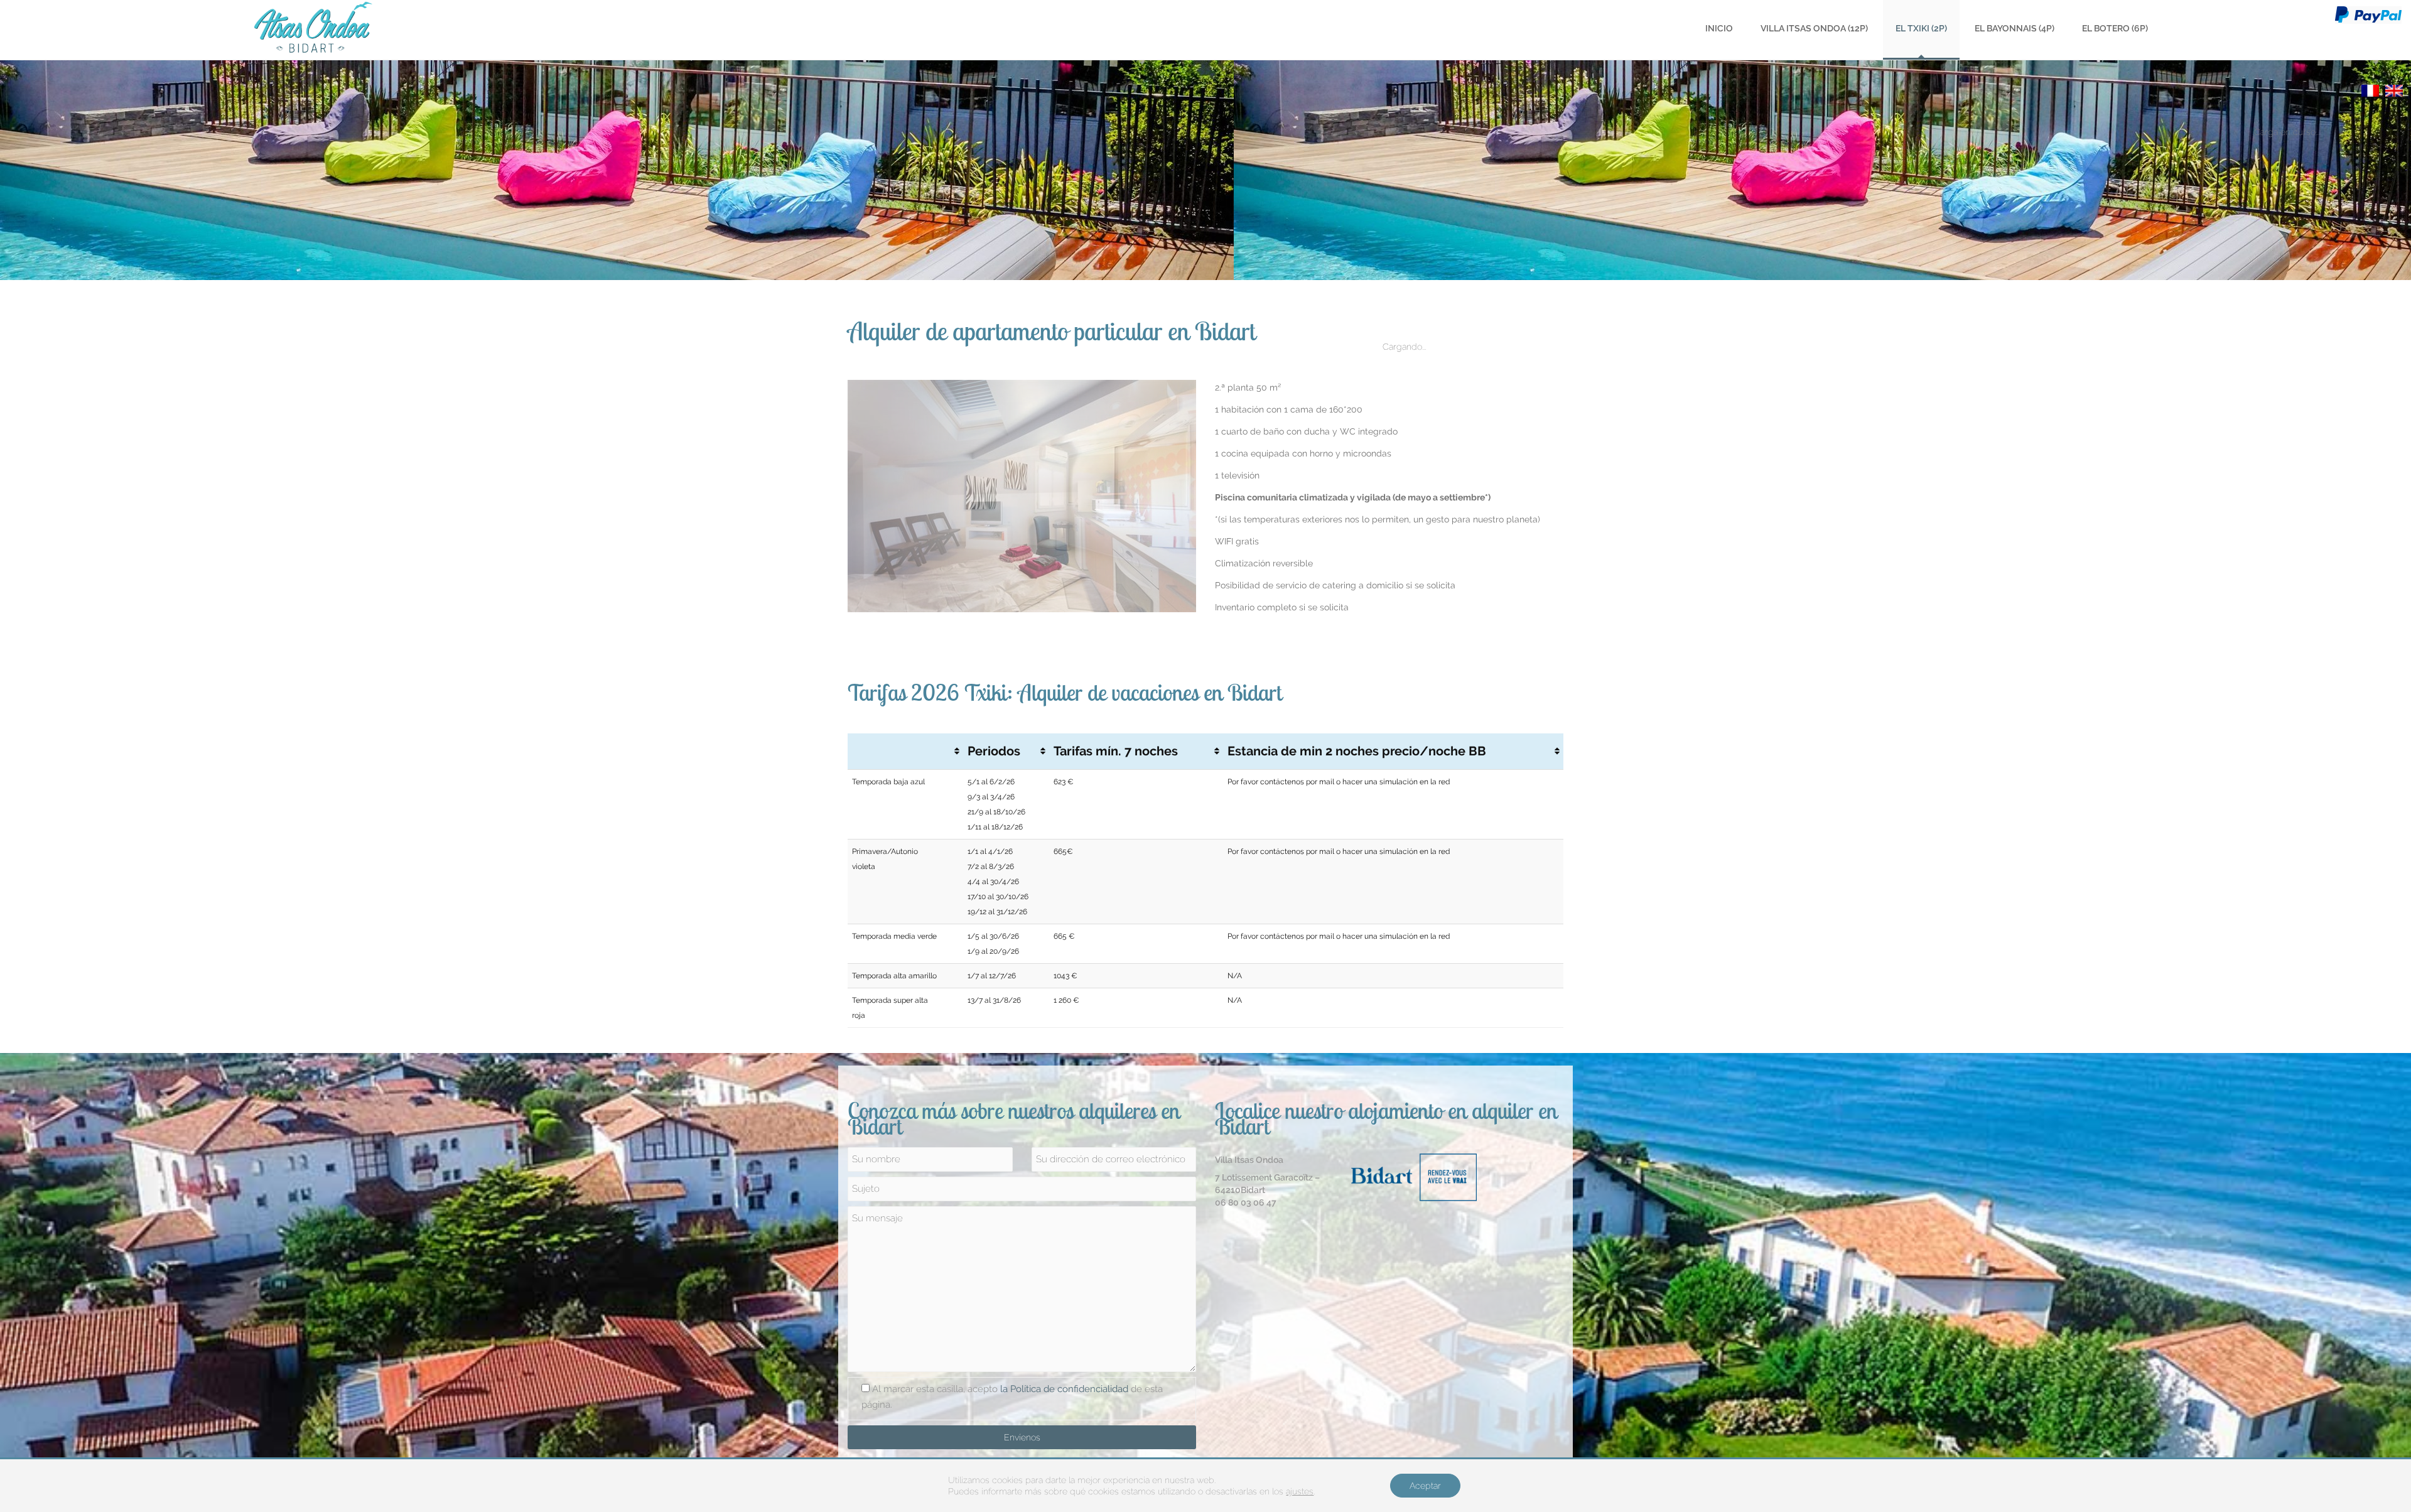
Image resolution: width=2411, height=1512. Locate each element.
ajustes (1300, 1491)
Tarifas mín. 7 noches (1116, 751)
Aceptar (1425, 1486)
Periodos (994, 751)
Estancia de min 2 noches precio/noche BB (1357, 751)
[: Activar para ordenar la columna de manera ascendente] (905, 752)
